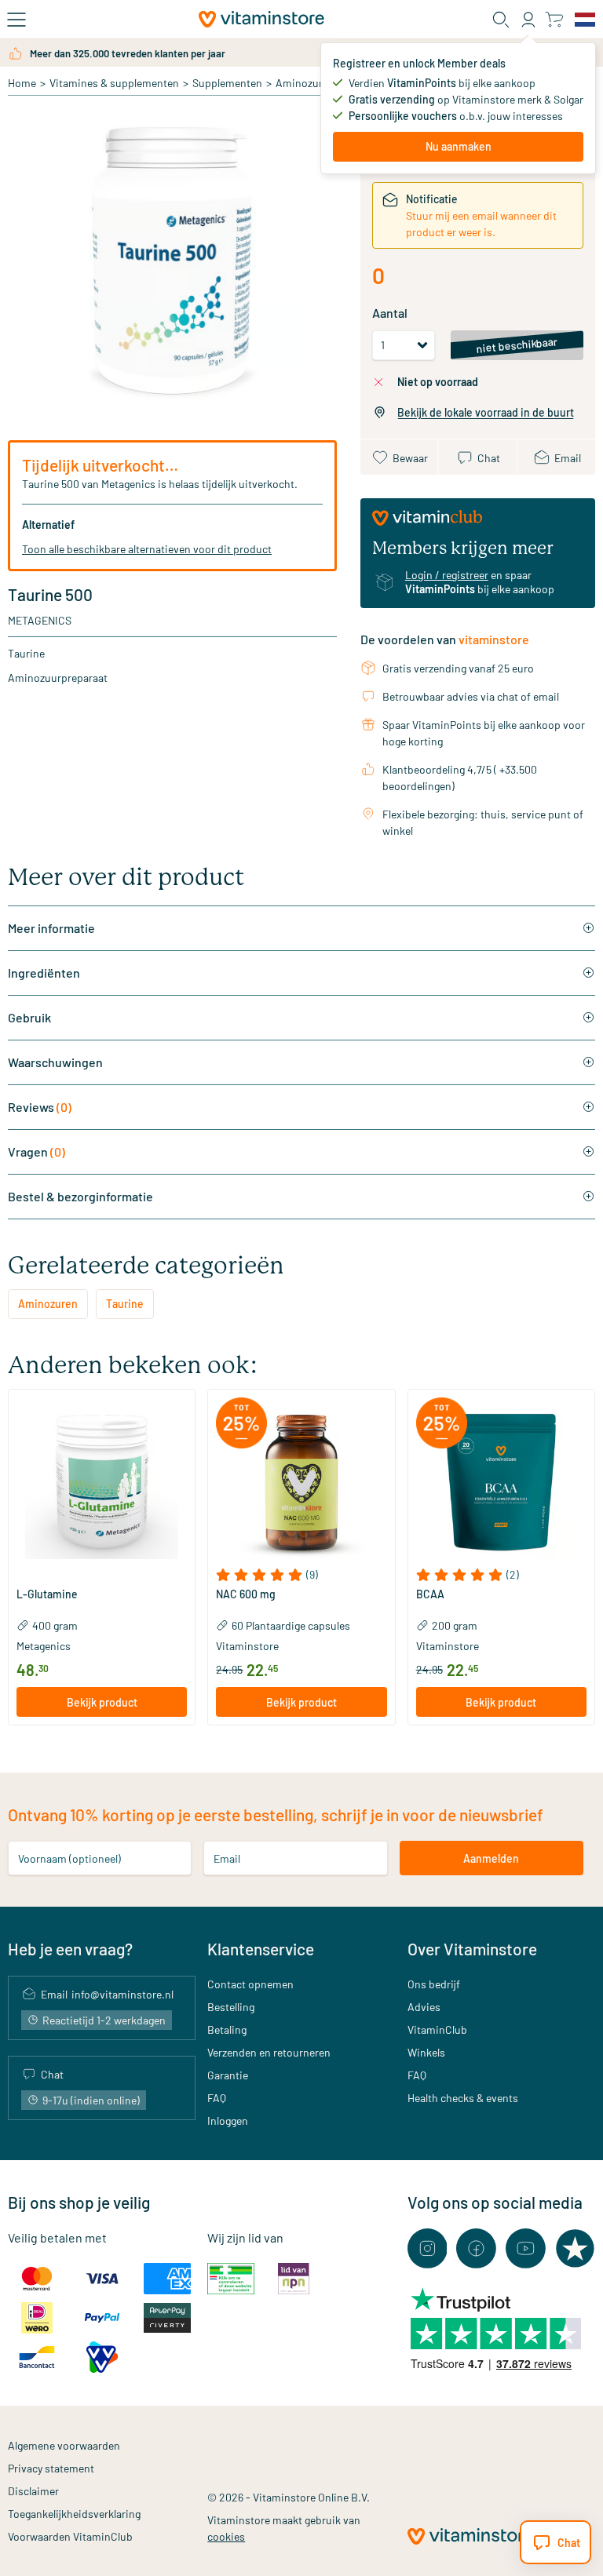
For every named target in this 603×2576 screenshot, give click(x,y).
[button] (102, 1575)
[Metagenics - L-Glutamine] (102, 1483)
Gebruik (29, 1017)
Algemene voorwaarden (64, 2445)
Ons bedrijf (434, 1984)
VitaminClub (437, 2029)
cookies (226, 2536)
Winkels (426, 2052)
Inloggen (228, 2121)
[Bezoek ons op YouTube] (526, 2248)
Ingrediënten (44, 973)
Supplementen (227, 83)
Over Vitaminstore (472, 1949)
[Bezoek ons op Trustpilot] (575, 2248)
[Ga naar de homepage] (261, 19)
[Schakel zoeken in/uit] (501, 20)
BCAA (430, 1594)
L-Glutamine (47, 1594)
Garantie (228, 2075)
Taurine (125, 1304)
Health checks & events (463, 2098)
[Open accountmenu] (528, 20)
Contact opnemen (250, 1984)
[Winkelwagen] (554, 19)
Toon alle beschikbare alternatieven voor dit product (147, 549)
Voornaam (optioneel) (69, 1858)
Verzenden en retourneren (269, 2052)
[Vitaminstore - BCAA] (501, 1483)
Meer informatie (51, 928)
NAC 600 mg (246, 1594)
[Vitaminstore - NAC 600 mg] (301, 1483)
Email (227, 1858)
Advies (424, 2007)
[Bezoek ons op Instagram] (428, 2248)
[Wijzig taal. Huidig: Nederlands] (585, 20)
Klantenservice (261, 1949)
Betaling (227, 2029)
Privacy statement (51, 2468)
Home (22, 83)
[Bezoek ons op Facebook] (476, 2248)
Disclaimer (33, 2491)
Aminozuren (305, 83)
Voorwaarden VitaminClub (70, 2536)
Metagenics (40, 620)
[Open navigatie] (16, 20)
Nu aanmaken (459, 146)
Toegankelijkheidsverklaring (74, 2514)
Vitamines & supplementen (114, 83)
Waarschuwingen (55, 1062)
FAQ (217, 2098)
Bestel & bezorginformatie (80, 1196)
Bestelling (231, 2007)
